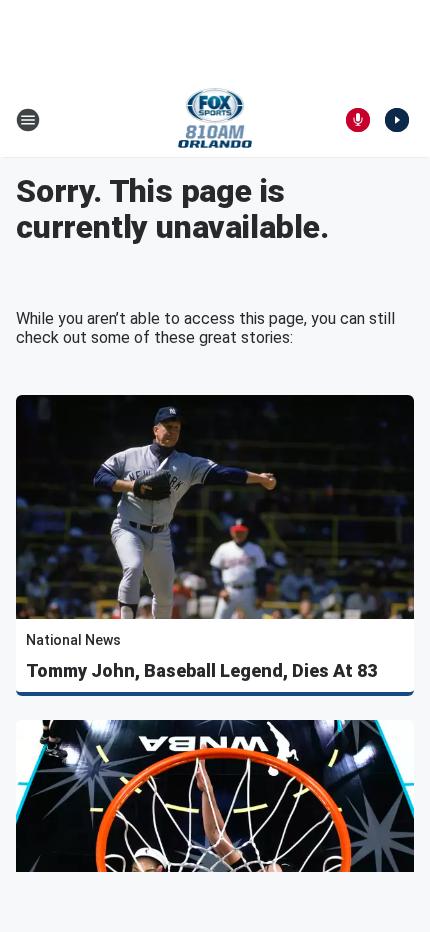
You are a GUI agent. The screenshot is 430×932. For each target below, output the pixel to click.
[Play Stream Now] (397, 120)
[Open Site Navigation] (28, 120)
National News (73, 640)
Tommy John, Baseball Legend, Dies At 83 (201, 670)
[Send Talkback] (358, 120)
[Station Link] (215, 120)
